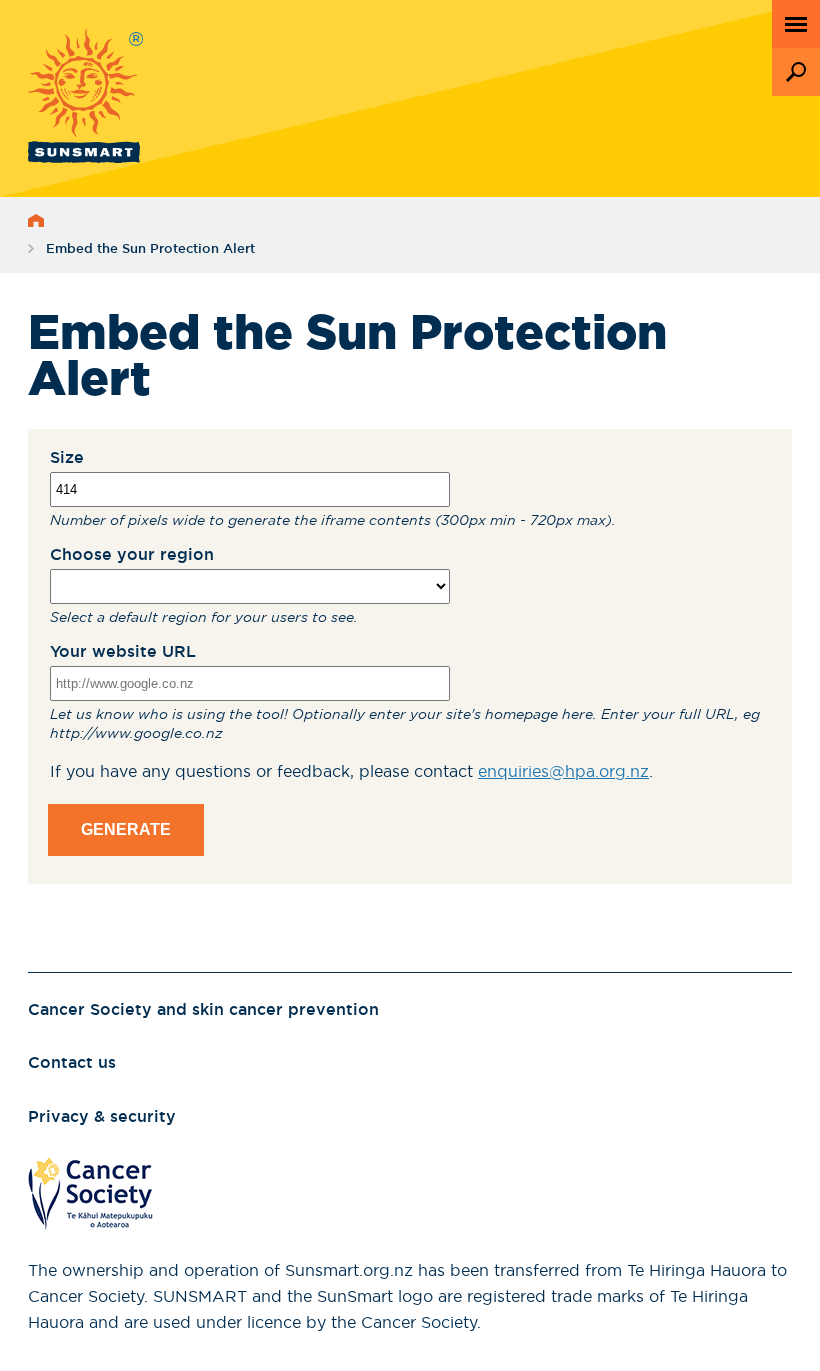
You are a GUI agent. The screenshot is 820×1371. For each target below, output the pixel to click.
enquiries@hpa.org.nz (563, 772)
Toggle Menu (796, 24)
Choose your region (132, 555)
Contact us (72, 1063)
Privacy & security (102, 1117)
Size (67, 458)
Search (796, 72)
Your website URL (123, 652)
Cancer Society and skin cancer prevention (203, 1010)
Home (36, 220)
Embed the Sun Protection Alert (150, 249)
